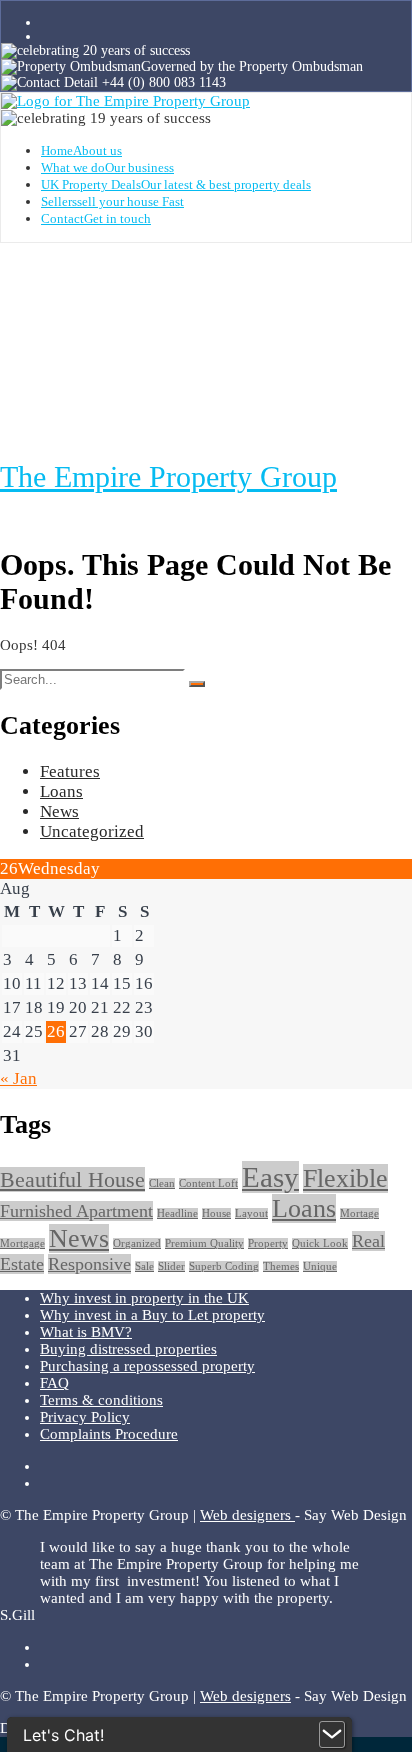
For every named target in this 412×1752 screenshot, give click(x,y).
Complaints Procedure (109, 1434)
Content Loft (208, 1183)
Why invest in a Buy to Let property (152, 1315)
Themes (281, 1266)
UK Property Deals (176, 184)
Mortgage (22, 1243)
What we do (107, 167)
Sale (144, 1266)
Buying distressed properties (128, 1349)
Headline (177, 1213)
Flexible (345, 1178)
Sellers (112, 201)
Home (81, 150)
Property (268, 1243)
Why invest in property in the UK (144, 1298)
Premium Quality (204, 1243)
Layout (251, 1213)
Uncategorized (92, 831)
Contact (96, 218)
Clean (162, 1183)
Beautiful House (72, 1179)
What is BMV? (86, 1332)
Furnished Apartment (76, 1211)
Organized (137, 1243)
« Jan (18, 1078)
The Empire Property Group (168, 476)
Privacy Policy (85, 1417)
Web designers (247, 1515)
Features (70, 771)
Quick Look (320, 1243)
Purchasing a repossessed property (147, 1366)
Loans (61, 791)
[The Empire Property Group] (125, 101)
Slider (171, 1266)
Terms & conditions (101, 1400)
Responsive (89, 1264)
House (216, 1213)
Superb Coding (224, 1266)
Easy (270, 1177)
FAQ (54, 1383)
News (59, 811)
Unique (320, 1266)
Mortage (359, 1213)
